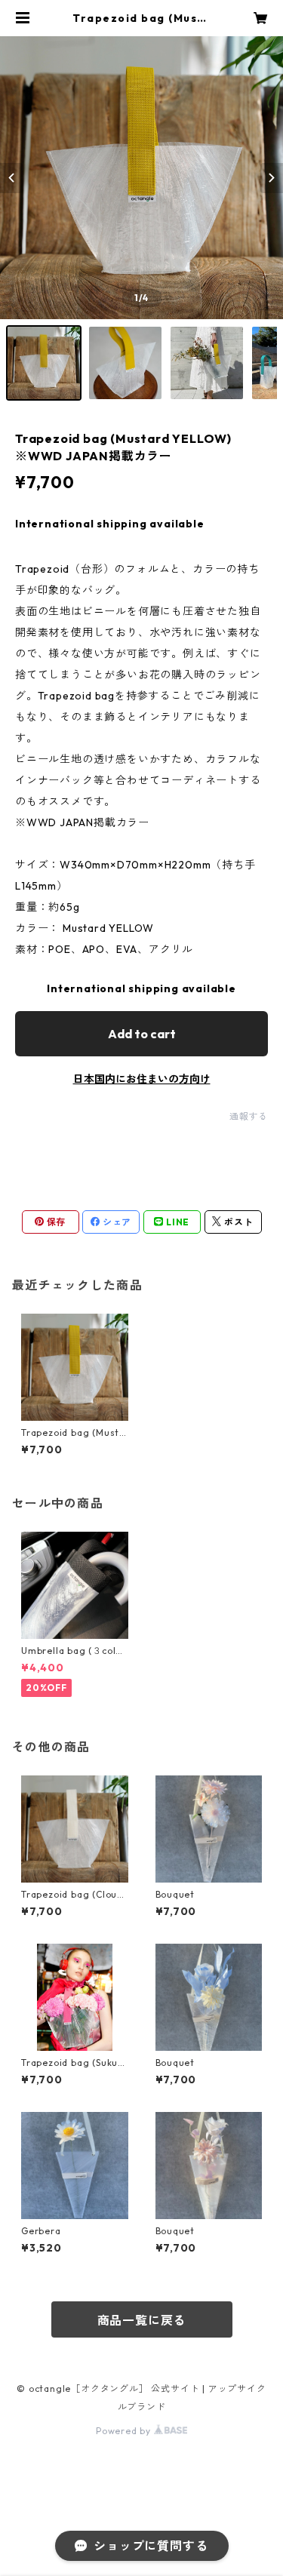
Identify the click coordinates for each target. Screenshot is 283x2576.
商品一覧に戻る (142, 2320)
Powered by (125, 2431)
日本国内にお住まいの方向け (142, 1079)
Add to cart (142, 1034)
